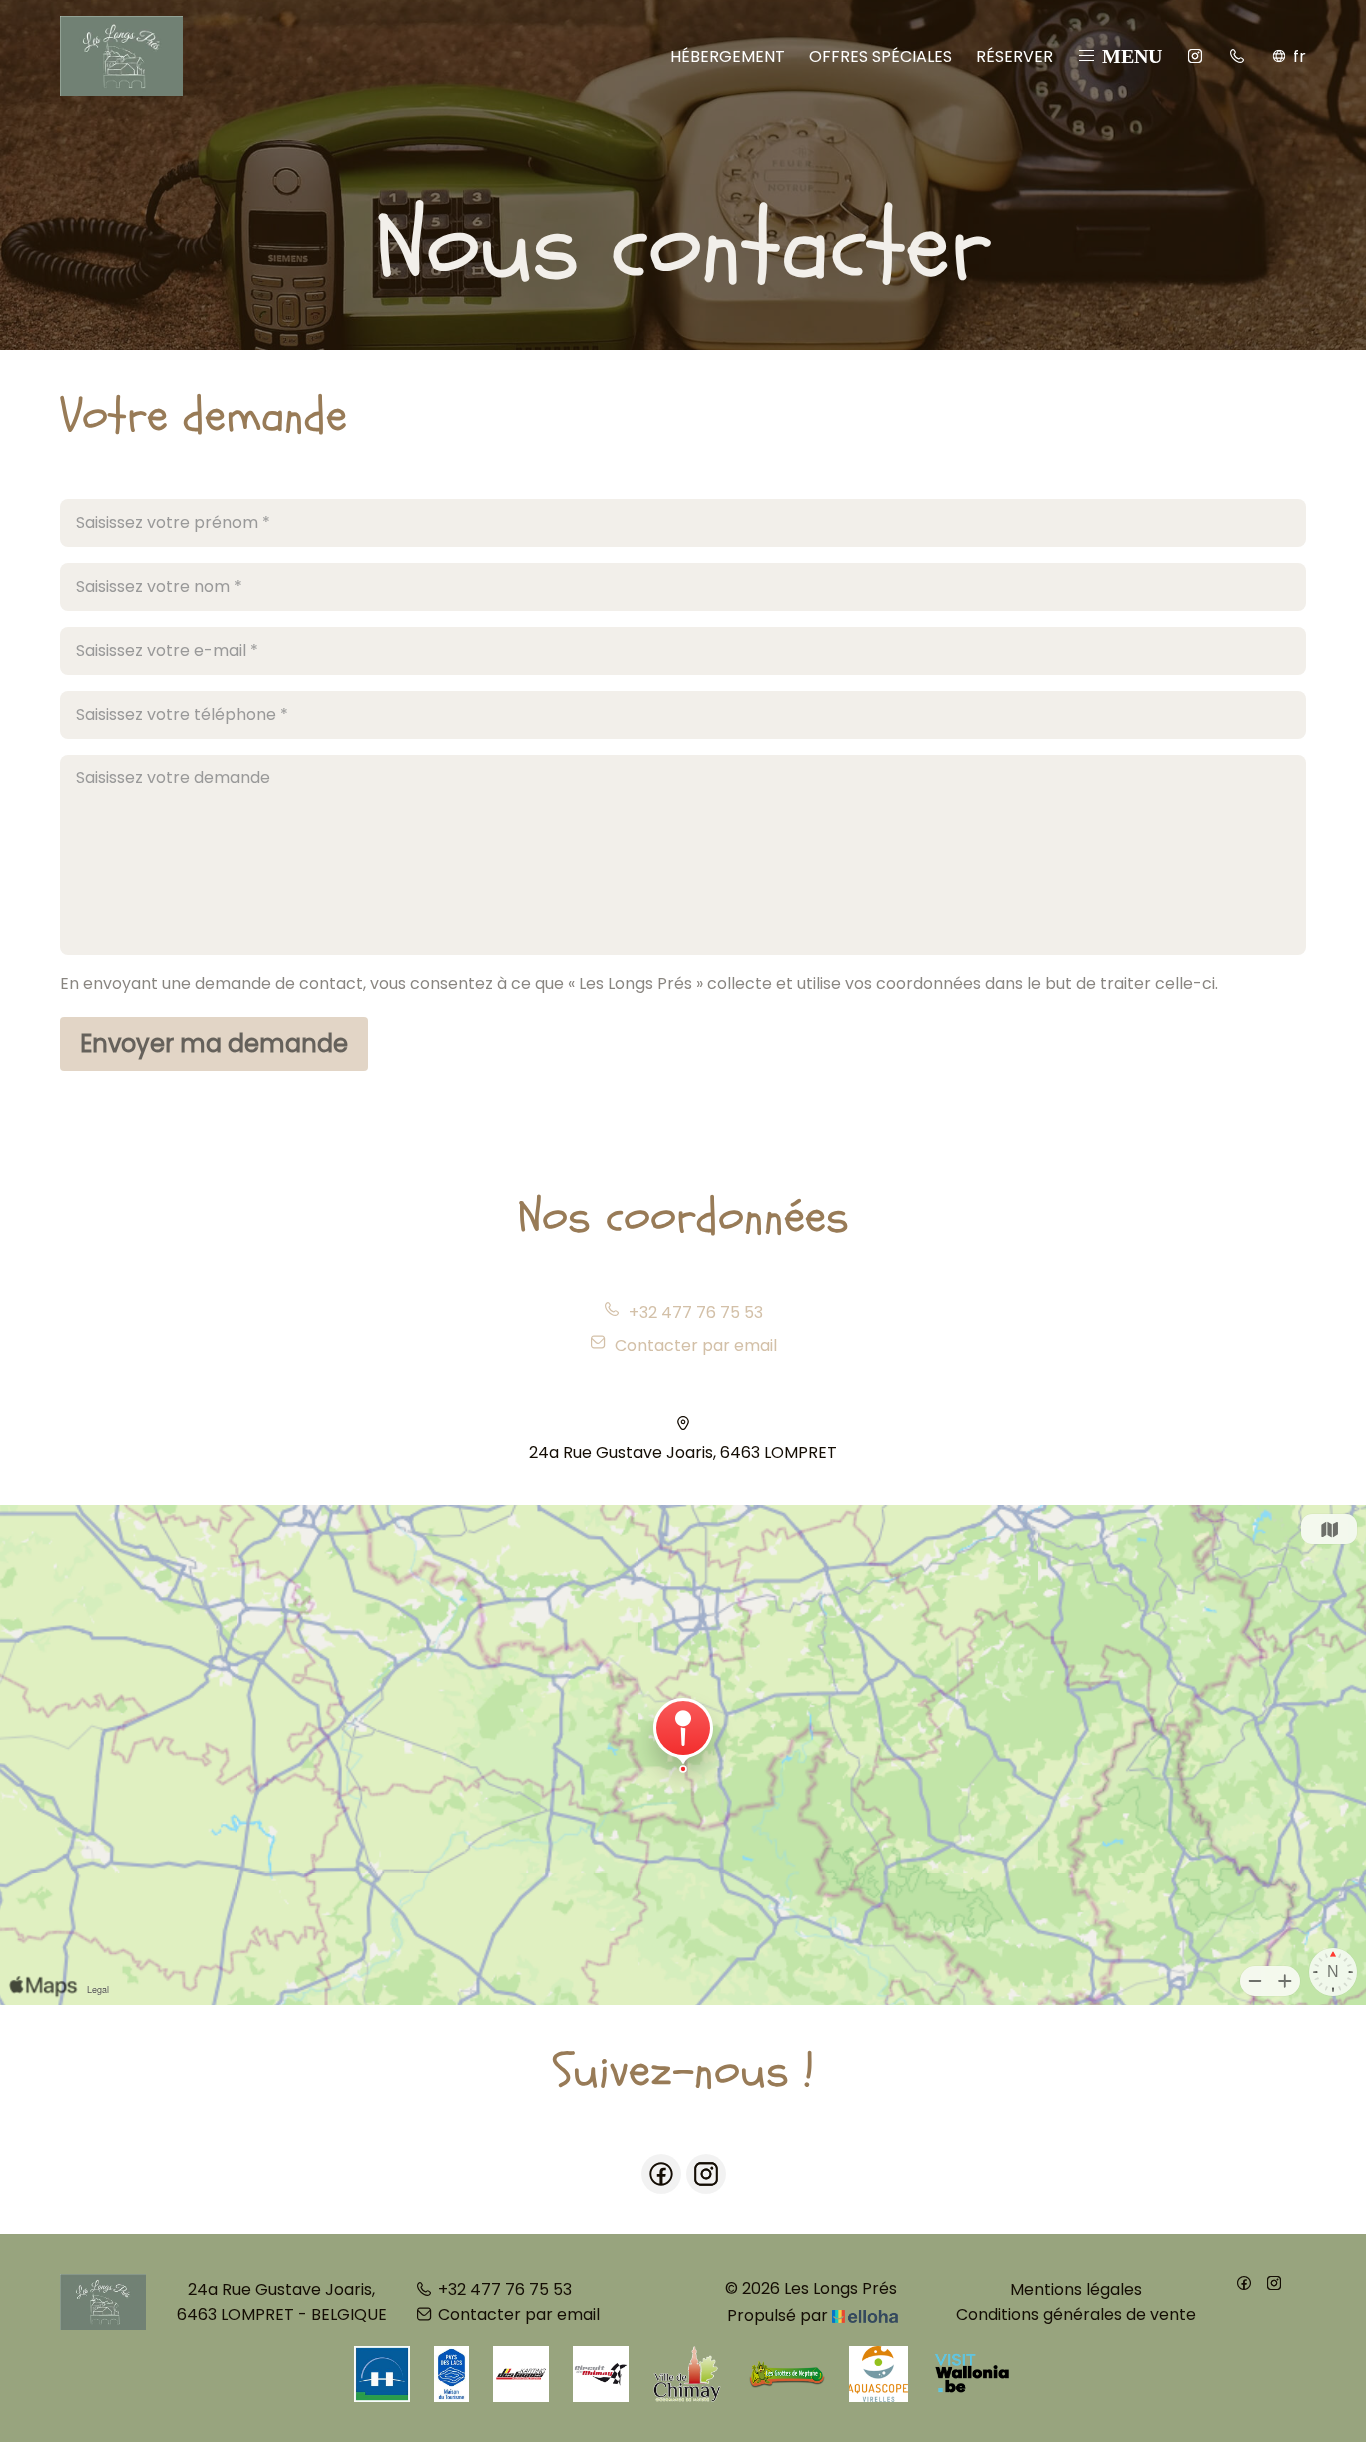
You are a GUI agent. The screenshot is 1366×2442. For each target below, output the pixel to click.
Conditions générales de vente (1076, 2314)
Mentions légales (1076, 2289)
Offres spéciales (880, 56)
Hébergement (727, 56)
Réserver (1014, 56)
